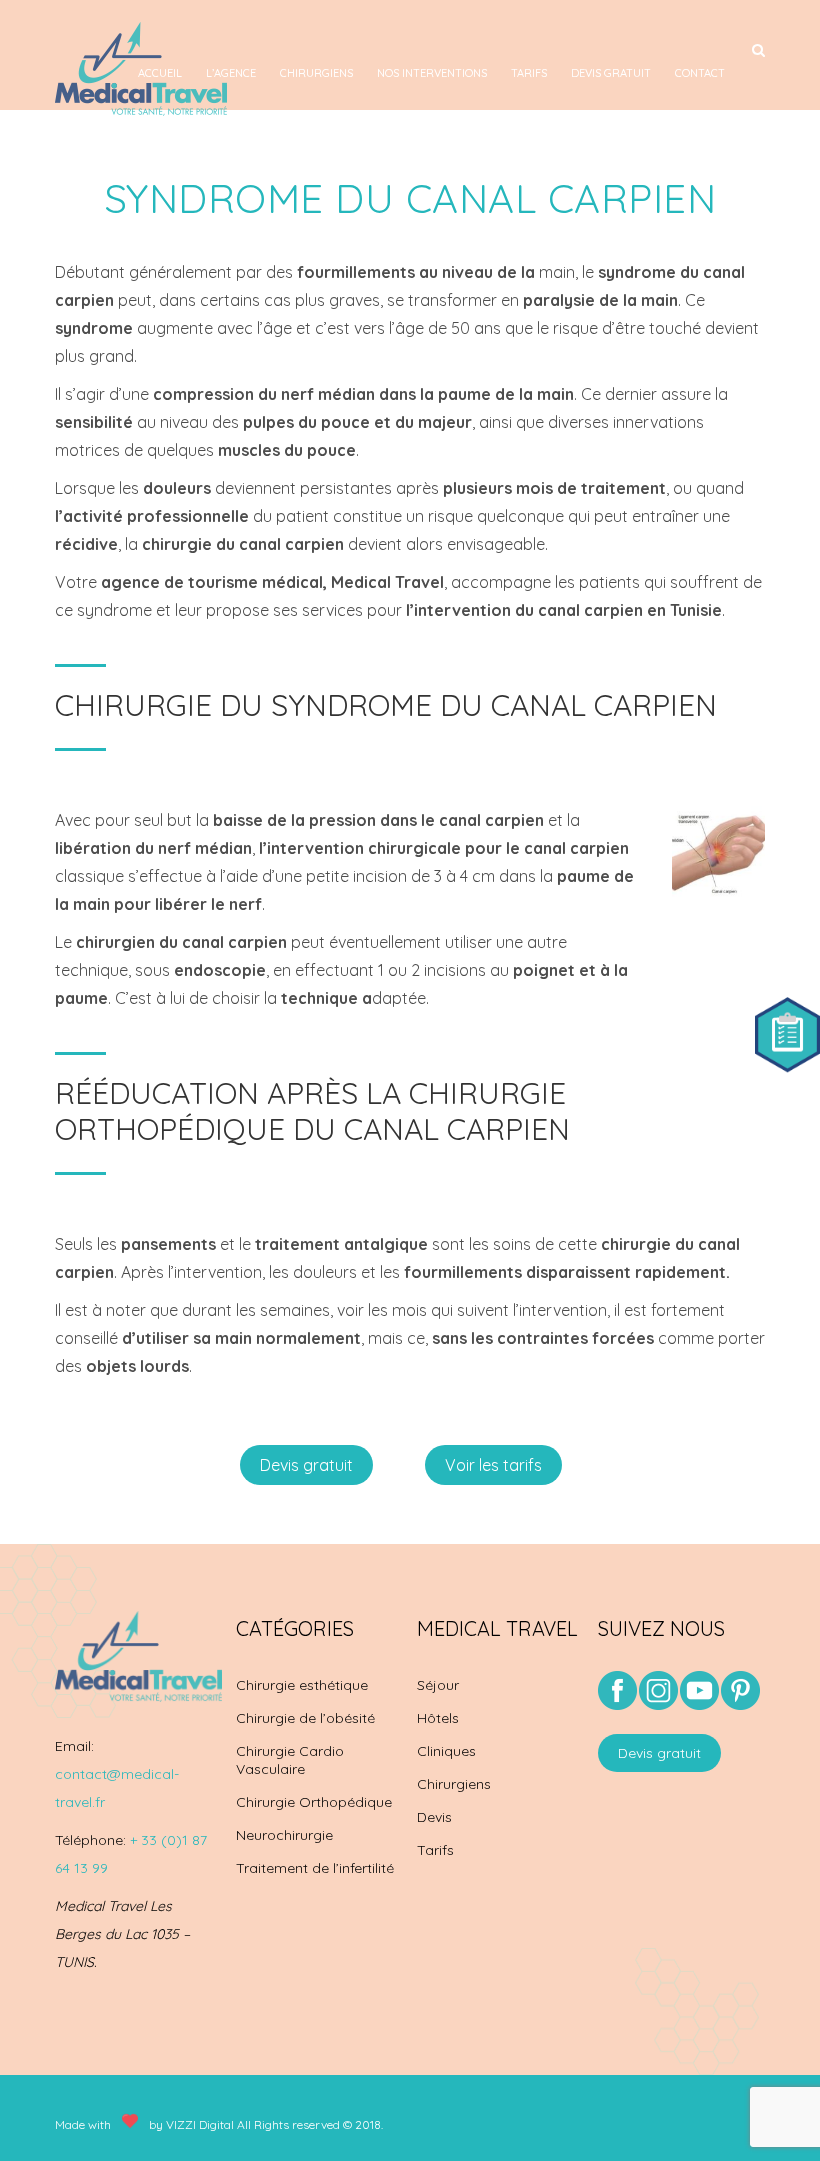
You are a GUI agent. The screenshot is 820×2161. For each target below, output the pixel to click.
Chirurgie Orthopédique (314, 1802)
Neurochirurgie (284, 1835)
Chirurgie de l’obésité (305, 1718)
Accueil (160, 73)
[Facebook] (617, 1705)
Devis (434, 1817)
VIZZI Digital (200, 2124)
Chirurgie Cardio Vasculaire (290, 1760)
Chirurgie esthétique (302, 1685)
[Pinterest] (740, 1692)
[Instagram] (658, 1705)
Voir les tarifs (493, 1465)
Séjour (438, 1685)
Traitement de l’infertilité (315, 1868)
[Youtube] (699, 1705)
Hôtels (438, 1718)
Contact (700, 73)
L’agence (231, 73)
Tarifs (529, 73)
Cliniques (446, 1751)
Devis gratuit (611, 73)
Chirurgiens (316, 73)
